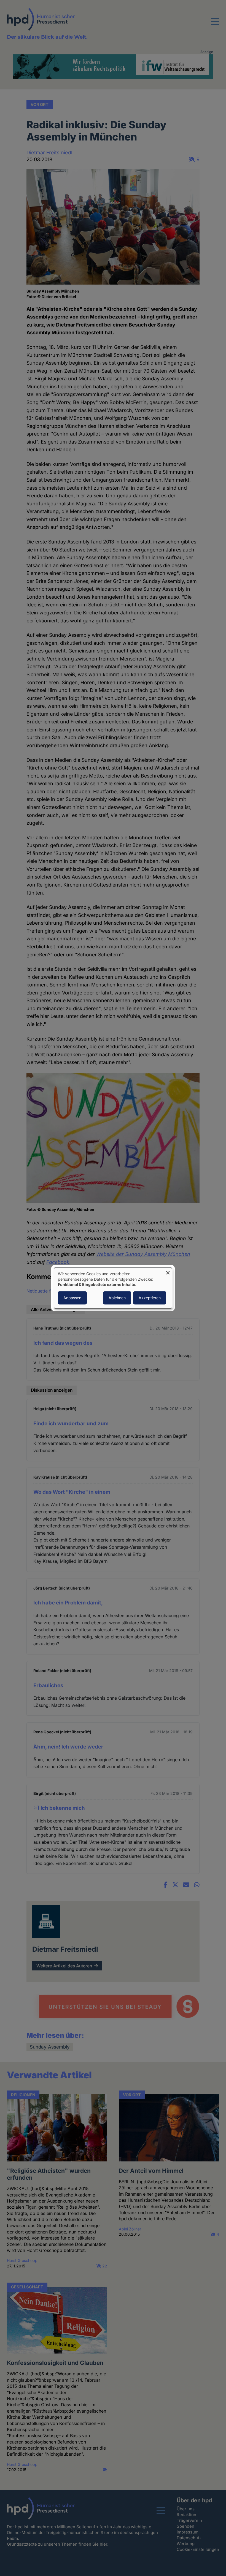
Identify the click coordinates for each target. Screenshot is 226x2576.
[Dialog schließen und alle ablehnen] (168, 1271)
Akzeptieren (150, 1298)
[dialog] (113, 1288)
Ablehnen (117, 1298)
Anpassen (72, 1298)
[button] (215, 25)
